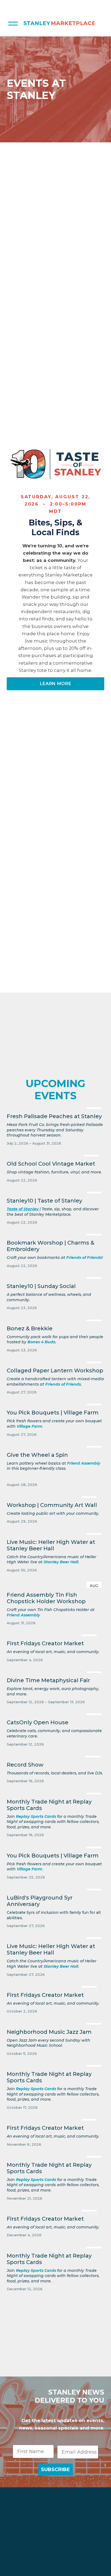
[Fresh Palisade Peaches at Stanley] (56, 1107)
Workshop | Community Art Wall (52, 1505)
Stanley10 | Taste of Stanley (44, 1201)
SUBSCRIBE (55, 2469)
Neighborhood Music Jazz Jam (49, 2032)
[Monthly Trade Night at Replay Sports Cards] (56, 1792)
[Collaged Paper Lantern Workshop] (56, 1361)
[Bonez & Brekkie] (56, 1319)
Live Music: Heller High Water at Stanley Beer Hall (51, 1545)
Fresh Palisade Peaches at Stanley (54, 1116)
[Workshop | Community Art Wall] (53, 1496)
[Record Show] (55, 1755)
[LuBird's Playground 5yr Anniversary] (56, 1888)
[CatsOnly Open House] (56, 1713)
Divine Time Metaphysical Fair (48, 1680)
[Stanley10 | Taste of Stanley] (56, 1191)
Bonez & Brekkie (30, 1328)
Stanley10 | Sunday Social (41, 1286)
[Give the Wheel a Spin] (56, 1445)
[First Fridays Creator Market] (53, 1634)
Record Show (25, 1765)
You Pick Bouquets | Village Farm (53, 1413)
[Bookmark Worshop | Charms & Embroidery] (56, 1233)
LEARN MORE (55, 684)
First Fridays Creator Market (45, 1643)
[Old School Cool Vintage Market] (54, 1154)
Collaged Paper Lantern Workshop (55, 1371)
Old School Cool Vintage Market (51, 1164)
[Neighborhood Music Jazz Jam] (56, 2022)
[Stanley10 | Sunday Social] (56, 1277)
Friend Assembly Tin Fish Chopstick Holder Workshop (46, 1598)
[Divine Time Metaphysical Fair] (56, 1671)
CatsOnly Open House (38, 1722)
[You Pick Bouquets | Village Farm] (56, 1403)
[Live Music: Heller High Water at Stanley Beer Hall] (56, 1533)
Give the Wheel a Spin (37, 1455)
